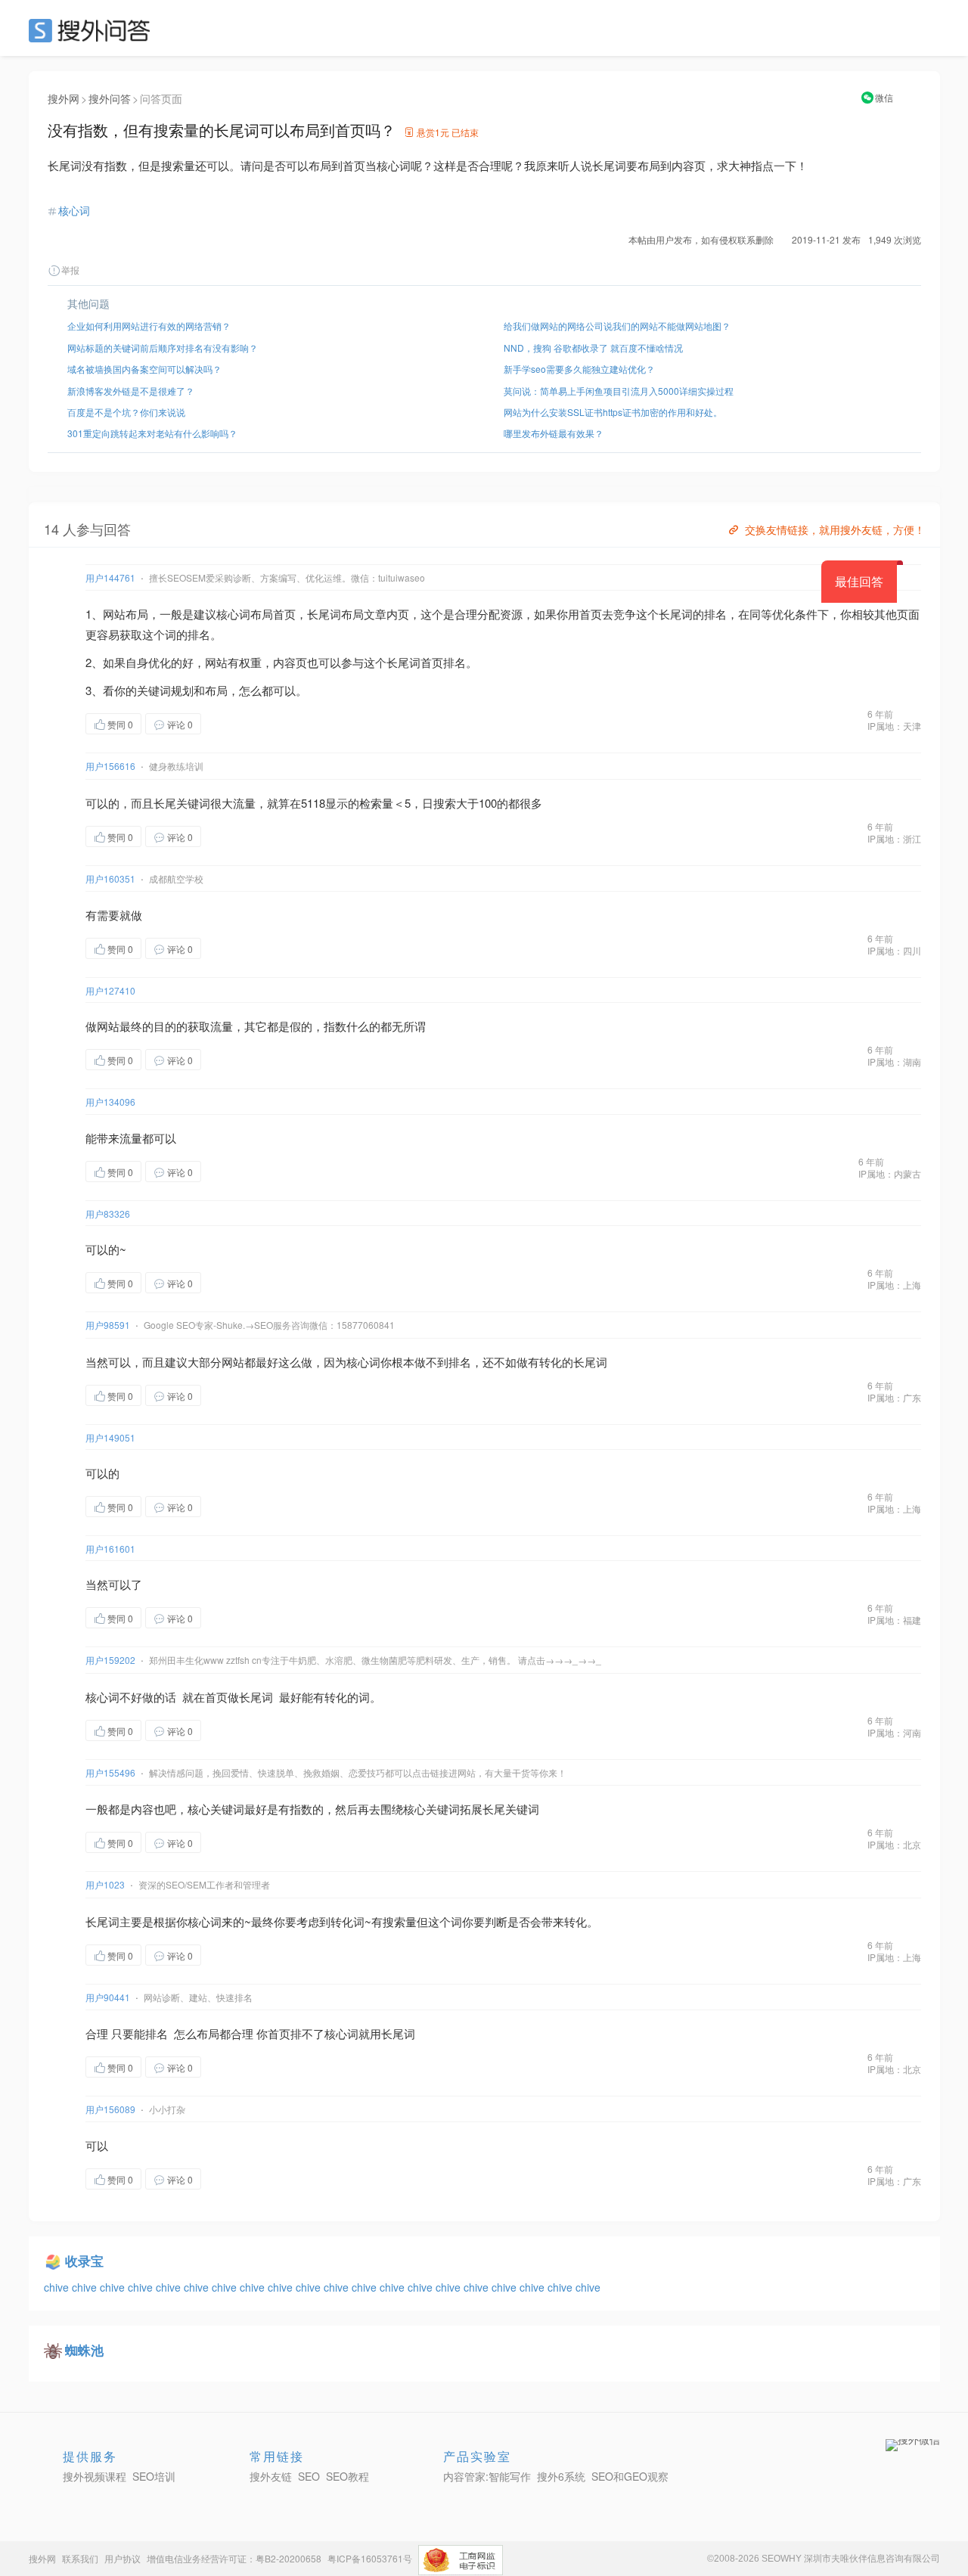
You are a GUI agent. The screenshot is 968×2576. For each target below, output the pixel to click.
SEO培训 (154, 2476)
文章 (375, 614)
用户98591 (108, 1325)
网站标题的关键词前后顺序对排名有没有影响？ (163, 348)
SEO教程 (347, 2476)
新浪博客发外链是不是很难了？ (131, 391)
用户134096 (110, 1102)
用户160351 (110, 878)
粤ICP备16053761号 (370, 2558)
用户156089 (110, 2109)
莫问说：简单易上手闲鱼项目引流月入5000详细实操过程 (619, 391)
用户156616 (110, 766)
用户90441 (108, 1997)
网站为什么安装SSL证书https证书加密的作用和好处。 (613, 412)
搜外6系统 (561, 2476)
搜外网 (64, 98)
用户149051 (110, 1437)
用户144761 (110, 577)
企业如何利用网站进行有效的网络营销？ (149, 326)
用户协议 (123, 2558)
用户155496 (110, 1772)
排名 (715, 614)
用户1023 (105, 1884)
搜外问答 (110, 98)
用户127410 (110, 990)
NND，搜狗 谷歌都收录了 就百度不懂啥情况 (593, 348)
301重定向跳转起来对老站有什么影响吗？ (152, 433)
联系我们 (80, 2558)
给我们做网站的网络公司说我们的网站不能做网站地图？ (617, 326)
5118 (313, 803)
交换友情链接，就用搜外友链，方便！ (835, 529)
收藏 (231, 723)
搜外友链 (271, 2476)
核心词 (74, 210)
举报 (70, 270)
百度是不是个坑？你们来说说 (126, 412)
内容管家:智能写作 (487, 2476)
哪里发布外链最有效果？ (554, 433)
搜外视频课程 (95, 2476)
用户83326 (108, 1214)
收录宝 (84, 2261)
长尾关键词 (182, 803)
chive (58, 2287)
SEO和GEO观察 (630, 2476)
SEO (93, 30)
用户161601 (110, 1549)
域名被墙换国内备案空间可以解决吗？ (144, 369)
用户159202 (110, 1660)
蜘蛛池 (84, 2350)
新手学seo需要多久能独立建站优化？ (579, 369)
